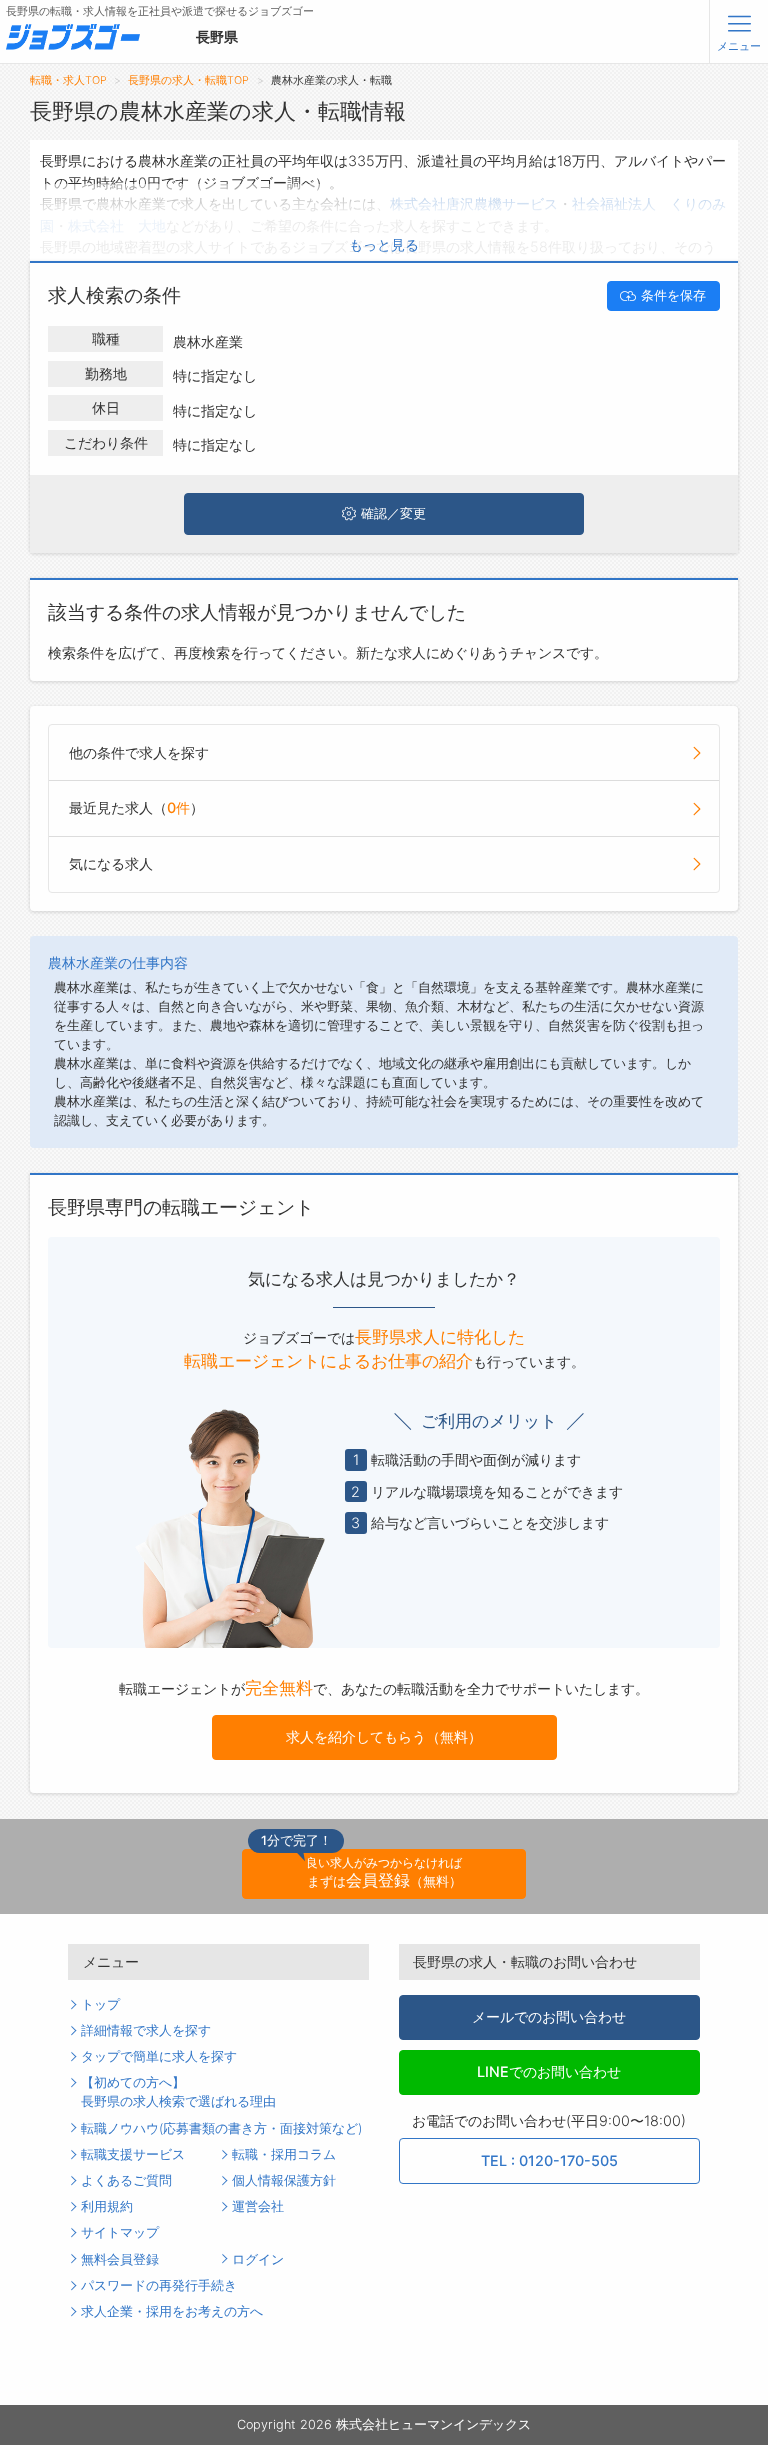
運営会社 (258, 2206)
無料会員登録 (120, 2259)
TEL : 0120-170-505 (549, 2160)
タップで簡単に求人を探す (159, 2056)
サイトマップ (120, 2232)
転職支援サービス (133, 2154)
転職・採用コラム (284, 2154)
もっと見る (384, 244)
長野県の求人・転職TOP (188, 80)
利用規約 (107, 2206)
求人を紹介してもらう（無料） (384, 1736)
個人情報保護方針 (284, 2180)
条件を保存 (673, 295)
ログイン (258, 2259)
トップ (100, 2004)
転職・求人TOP (68, 80)
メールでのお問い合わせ (549, 2016)
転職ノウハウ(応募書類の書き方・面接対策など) (221, 2128)
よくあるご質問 (126, 2180)
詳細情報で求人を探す (146, 2030)
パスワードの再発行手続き (159, 2285)
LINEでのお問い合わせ (549, 2071)
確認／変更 (393, 513)
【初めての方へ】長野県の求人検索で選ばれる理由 (178, 2092)
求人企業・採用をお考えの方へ (172, 2311)
